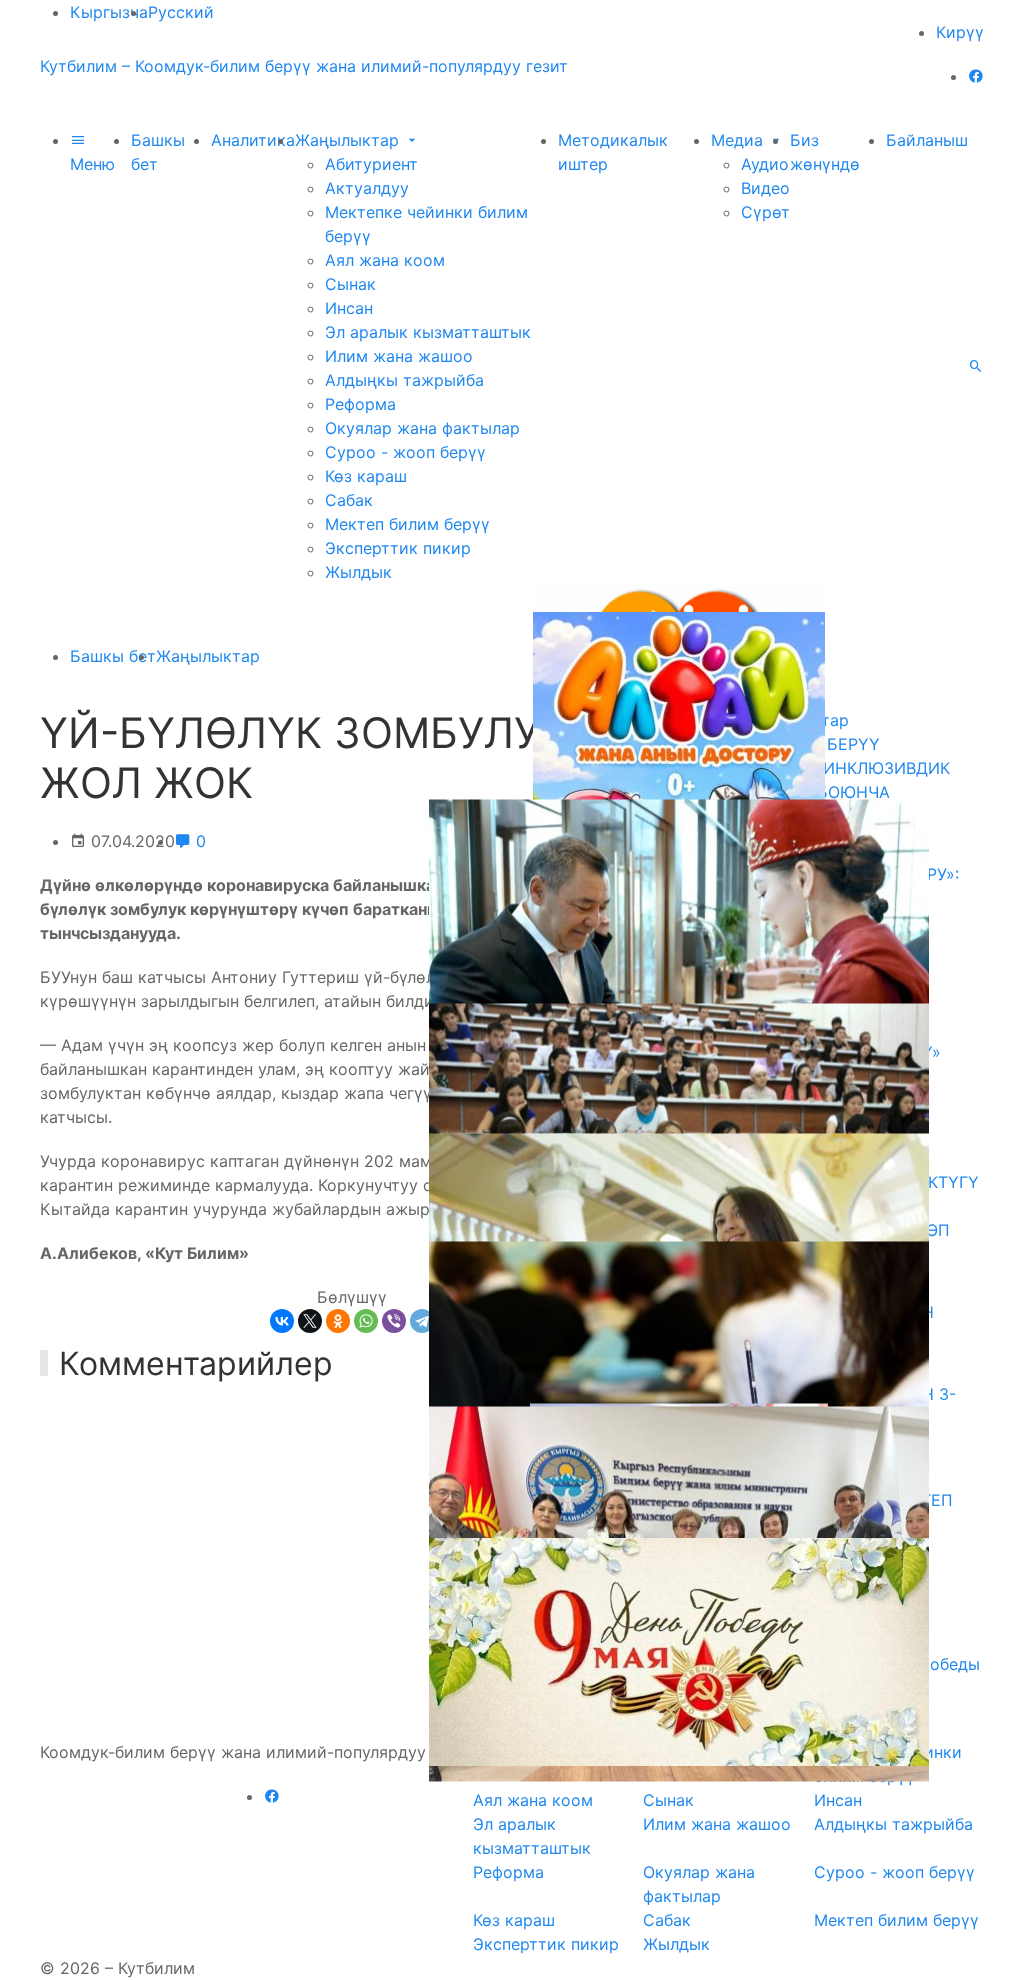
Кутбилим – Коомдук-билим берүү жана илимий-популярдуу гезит (304, 66)
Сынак (350, 284)
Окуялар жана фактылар (422, 428)
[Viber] (394, 1321)
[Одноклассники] (338, 1321)
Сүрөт (765, 212)
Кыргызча (109, 12)
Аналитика (253, 140)
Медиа (739, 140)
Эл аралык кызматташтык (428, 332)
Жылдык (358, 572)
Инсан (349, 308)
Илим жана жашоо (399, 356)
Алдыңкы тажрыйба (404, 380)
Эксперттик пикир (398, 548)
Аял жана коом (385, 260)
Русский (181, 12)
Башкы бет (113, 656)
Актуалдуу (367, 188)
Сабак (349, 500)
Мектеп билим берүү (407, 524)
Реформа (360, 404)
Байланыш (927, 140)
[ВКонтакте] (282, 1321)
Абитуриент (371, 164)
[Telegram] (422, 1321)
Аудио (765, 164)
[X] (310, 1321)
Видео (765, 188)
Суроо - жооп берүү (405, 452)
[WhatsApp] (366, 1321)
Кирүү (960, 32)
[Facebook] (976, 76)
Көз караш (366, 476)
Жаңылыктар (349, 140)
